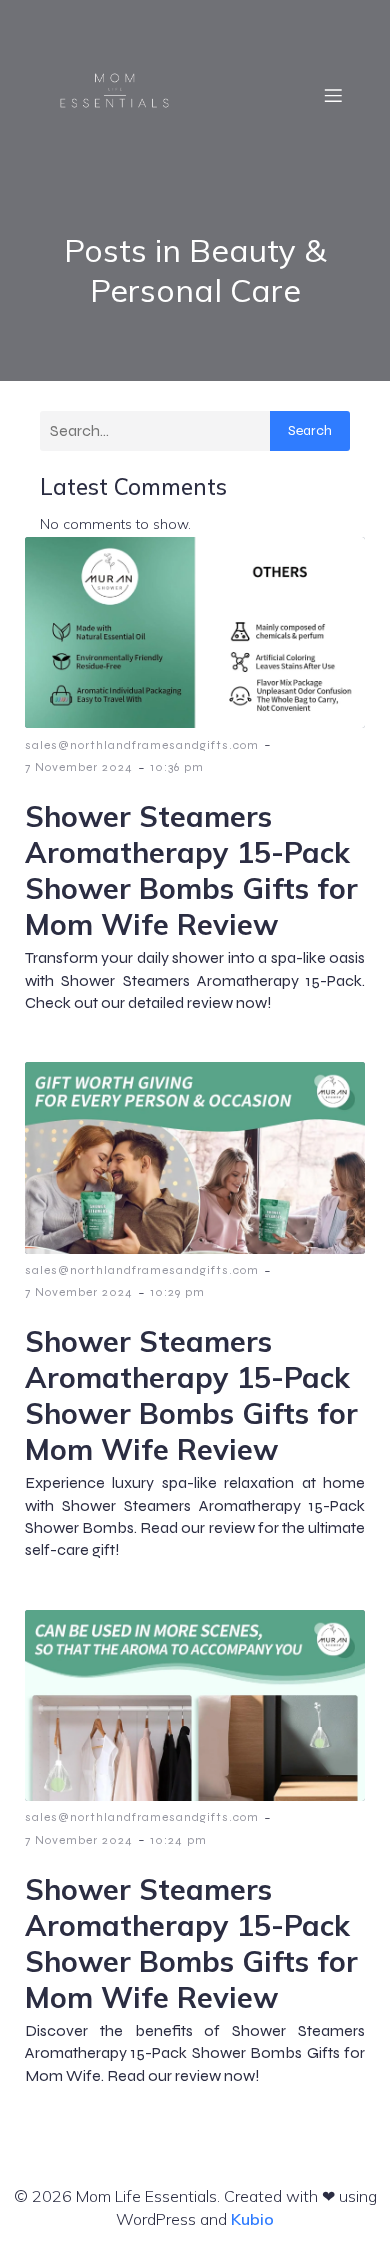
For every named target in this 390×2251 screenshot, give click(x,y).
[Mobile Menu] (333, 95)
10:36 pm (177, 767)
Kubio (252, 2219)
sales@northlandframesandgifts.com (142, 745)
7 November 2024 (79, 767)
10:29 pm (177, 1292)
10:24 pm (178, 1840)
